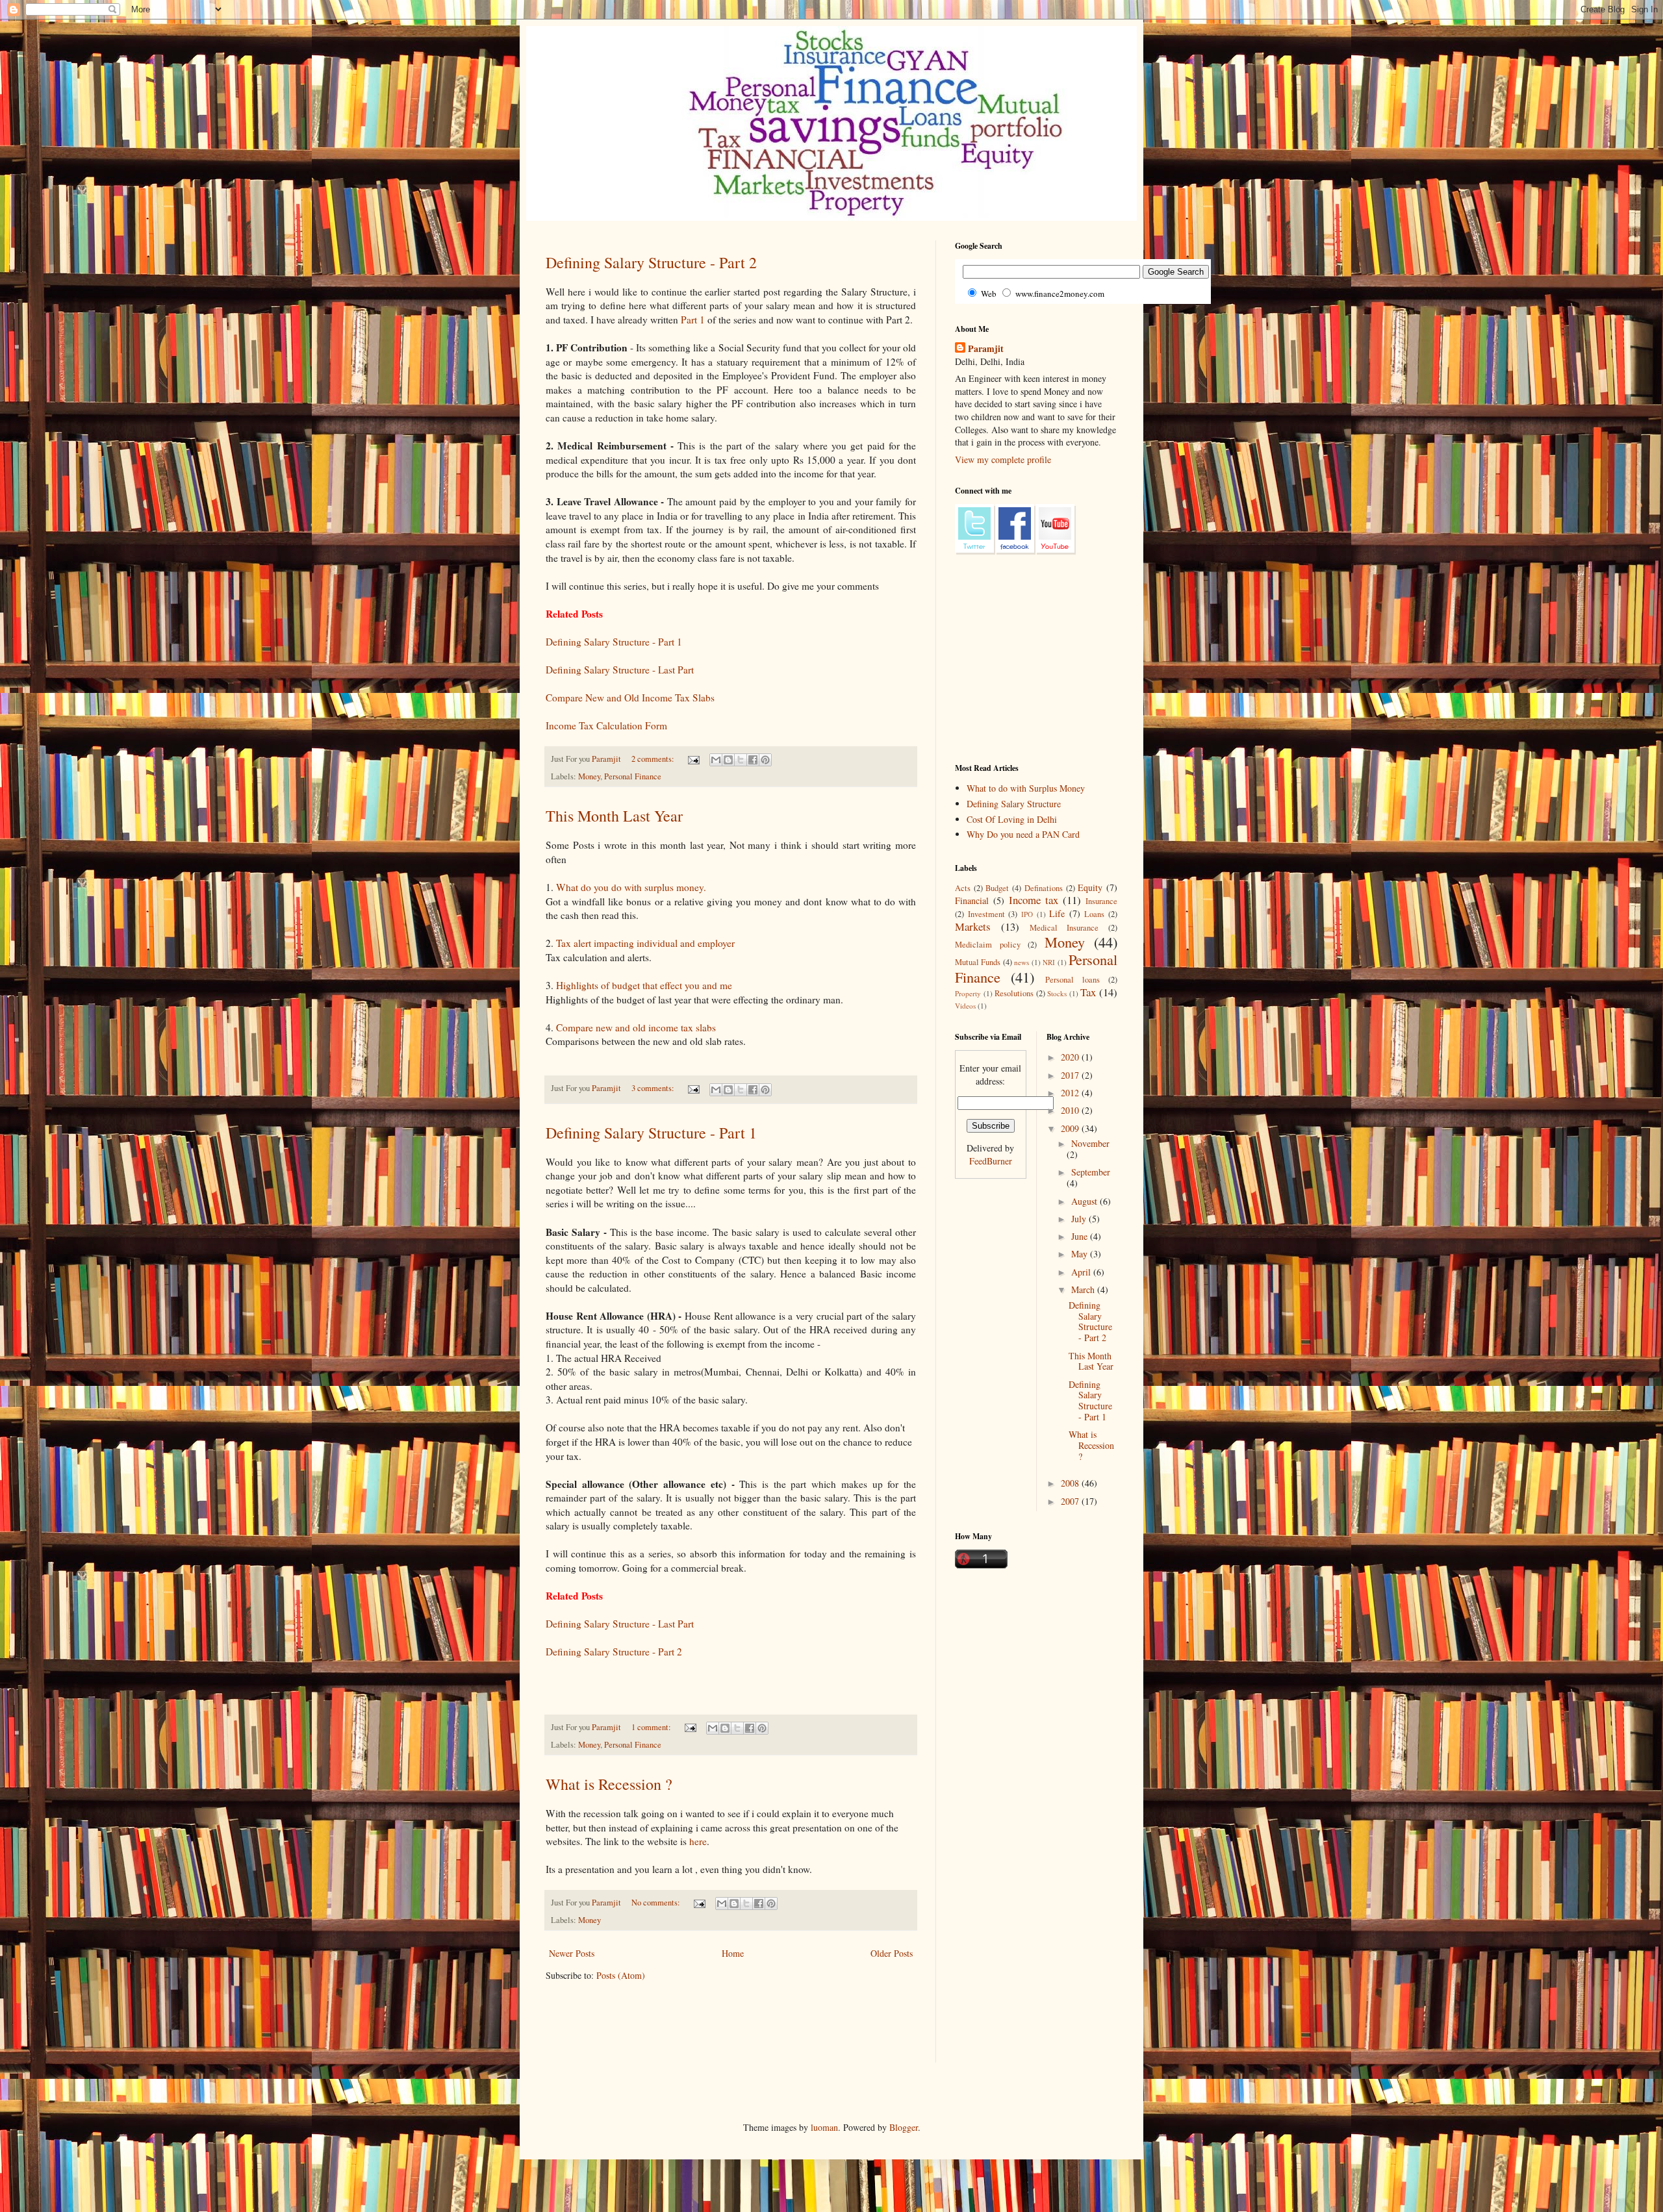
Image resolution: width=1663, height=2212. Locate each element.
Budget (997, 888)
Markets (973, 926)
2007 (1071, 1501)
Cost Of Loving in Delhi (1012, 819)
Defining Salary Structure (1014, 804)
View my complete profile (1003, 459)
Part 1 (693, 320)
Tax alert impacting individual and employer (645, 943)
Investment (986, 914)
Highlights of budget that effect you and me (644, 985)
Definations (1044, 888)
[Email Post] (693, 759)
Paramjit (986, 349)
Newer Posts (572, 1953)
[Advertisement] (782, 2031)
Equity (1090, 887)
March (1084, 1289)
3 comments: (654, 1088)
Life (1057, 913)
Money (589, 776)
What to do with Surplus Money (1026, 788)
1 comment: (652, 1727)
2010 (1071, 1110)
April (1082, 1272)
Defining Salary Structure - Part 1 (614, 642)
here (698, 1841)
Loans (1094, 914)
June (1081, 1236)
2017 (1071, 1075)
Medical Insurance (1064, 928)
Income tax (1034, 900)
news (1022, 962)
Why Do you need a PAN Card (1023, 834)
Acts (963, 888)
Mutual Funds (978, 962)
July (1080, 1219)
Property (968, 993)
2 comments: (654, 759)
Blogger (904, 2127)
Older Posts (892, 1953)
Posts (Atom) (621, 1975)
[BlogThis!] (728, 760)
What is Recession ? (609, 1784)
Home (733, 1953)
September (1091, 1172)
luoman (824, 2127)
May (1081, 1254)
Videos (965, 1006)
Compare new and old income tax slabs (636, 1027)
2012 (1071, 1093)
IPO (1027, 914)
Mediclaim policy (988, 945)
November (1090, 1143)
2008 (1071, 1483)
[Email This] (716, 760)
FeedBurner (991, 1161)
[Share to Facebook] (753, 760)
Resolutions (1014, 993)
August (1085, 1201)
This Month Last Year (614, 816)
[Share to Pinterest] (765, 760)
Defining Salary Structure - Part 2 (651, 262)
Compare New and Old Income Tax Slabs (630, 698)
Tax (1088, 992)
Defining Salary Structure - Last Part (620, 670)
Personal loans (1073, 980)
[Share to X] (741, 760)
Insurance (1101, 901)
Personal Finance (633, 776)
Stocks (1057, 993)
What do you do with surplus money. (631, 887)
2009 (1071, 1128)
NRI (1049, 962)
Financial (972, 900)
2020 (1071, 1057)
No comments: (657, 1903)
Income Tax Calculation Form (606, 725)
